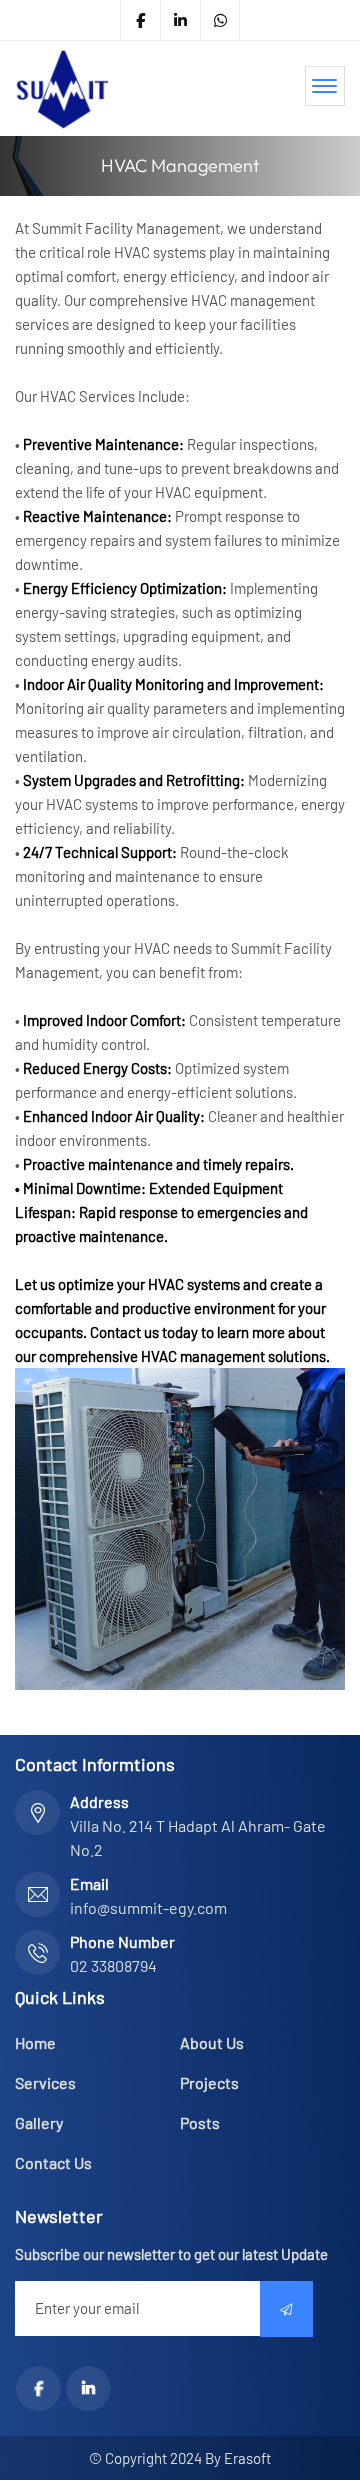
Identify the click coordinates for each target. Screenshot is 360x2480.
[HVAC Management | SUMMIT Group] (61, 89)
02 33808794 (113, 1965)
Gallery (39, 2122)
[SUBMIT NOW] (286, 2309)
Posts (200, 2122)
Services (45, 2082)
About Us (212, 2042)
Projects (209, 2082)
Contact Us (53, 2162)
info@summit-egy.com (148, 1907)
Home (35, 2042)
